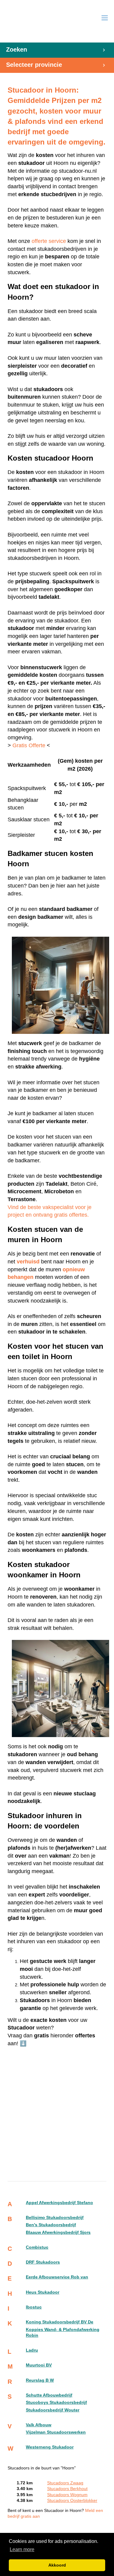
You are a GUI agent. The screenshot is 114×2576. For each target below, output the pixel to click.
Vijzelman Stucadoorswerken (56, 2432)
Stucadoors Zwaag (65, 2483)
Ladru (32, 2350)
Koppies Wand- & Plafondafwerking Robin (63, 2332)
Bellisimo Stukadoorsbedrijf (55, 2218)
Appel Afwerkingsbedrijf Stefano (59, 2203)
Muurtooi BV (39, 2365)
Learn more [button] (22, 2549)
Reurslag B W (40, 2380)
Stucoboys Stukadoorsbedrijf (56, 2402)
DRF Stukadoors (43, 2262)
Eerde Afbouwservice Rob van (57, 2277)
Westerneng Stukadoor (50, 2447)
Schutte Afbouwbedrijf (49, 2395)
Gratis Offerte (29, 745)
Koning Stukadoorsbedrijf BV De (60, 2322)
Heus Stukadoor (43, 2292)
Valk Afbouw (39, 2425)
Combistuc (37, 2247)
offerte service (49, 241)
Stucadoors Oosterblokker (72, 2501)
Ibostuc (34, 2307)
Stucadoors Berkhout (67, 2489)
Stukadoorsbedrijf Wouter (53, 2410)
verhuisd (28, 1262)
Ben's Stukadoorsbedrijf (51, 2225)
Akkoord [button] (57, 2565)
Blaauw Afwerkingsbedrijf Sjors (58, 2232)
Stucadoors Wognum (67, 2495)
